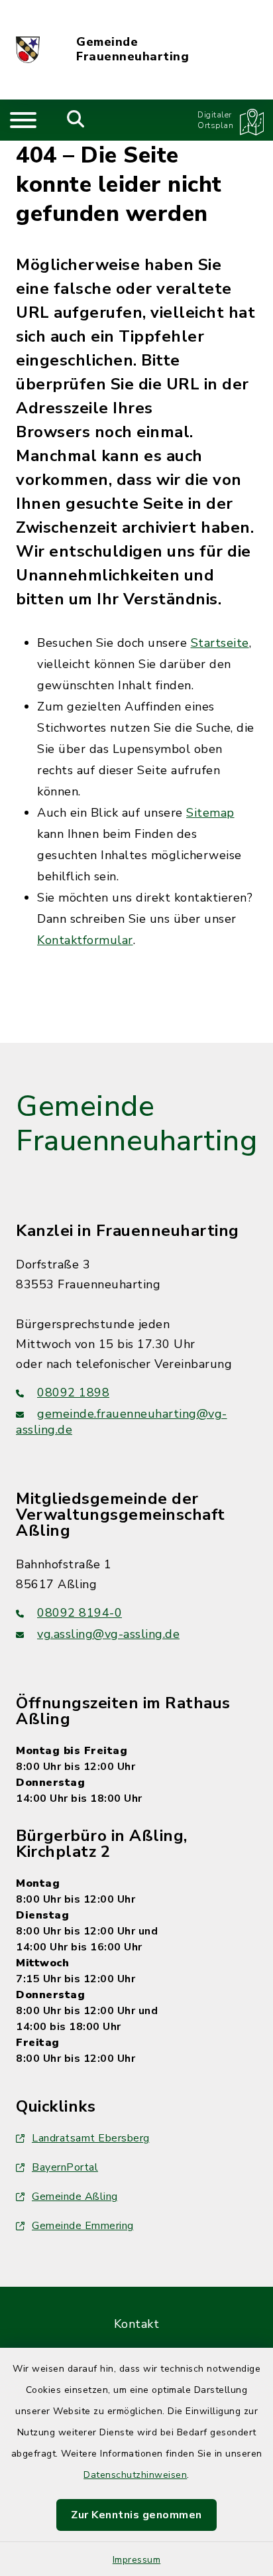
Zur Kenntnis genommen (136, 2515)
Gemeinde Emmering (83, 2226)
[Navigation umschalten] (23, 120)
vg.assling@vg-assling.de (108, 1634)
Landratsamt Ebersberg (91, 2138)
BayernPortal (65, 2167)
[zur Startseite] (28, 50)
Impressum (137, 2560)
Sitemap (210, 813)
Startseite (220, 643)
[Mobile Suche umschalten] (76, 120)
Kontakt (137, 2324)
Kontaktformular (85, 940)
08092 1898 (73, 1392)
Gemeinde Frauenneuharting (133, 49)
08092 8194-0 (80, 1613)
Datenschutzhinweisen (135, 2475)
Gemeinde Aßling (75, 2197)
